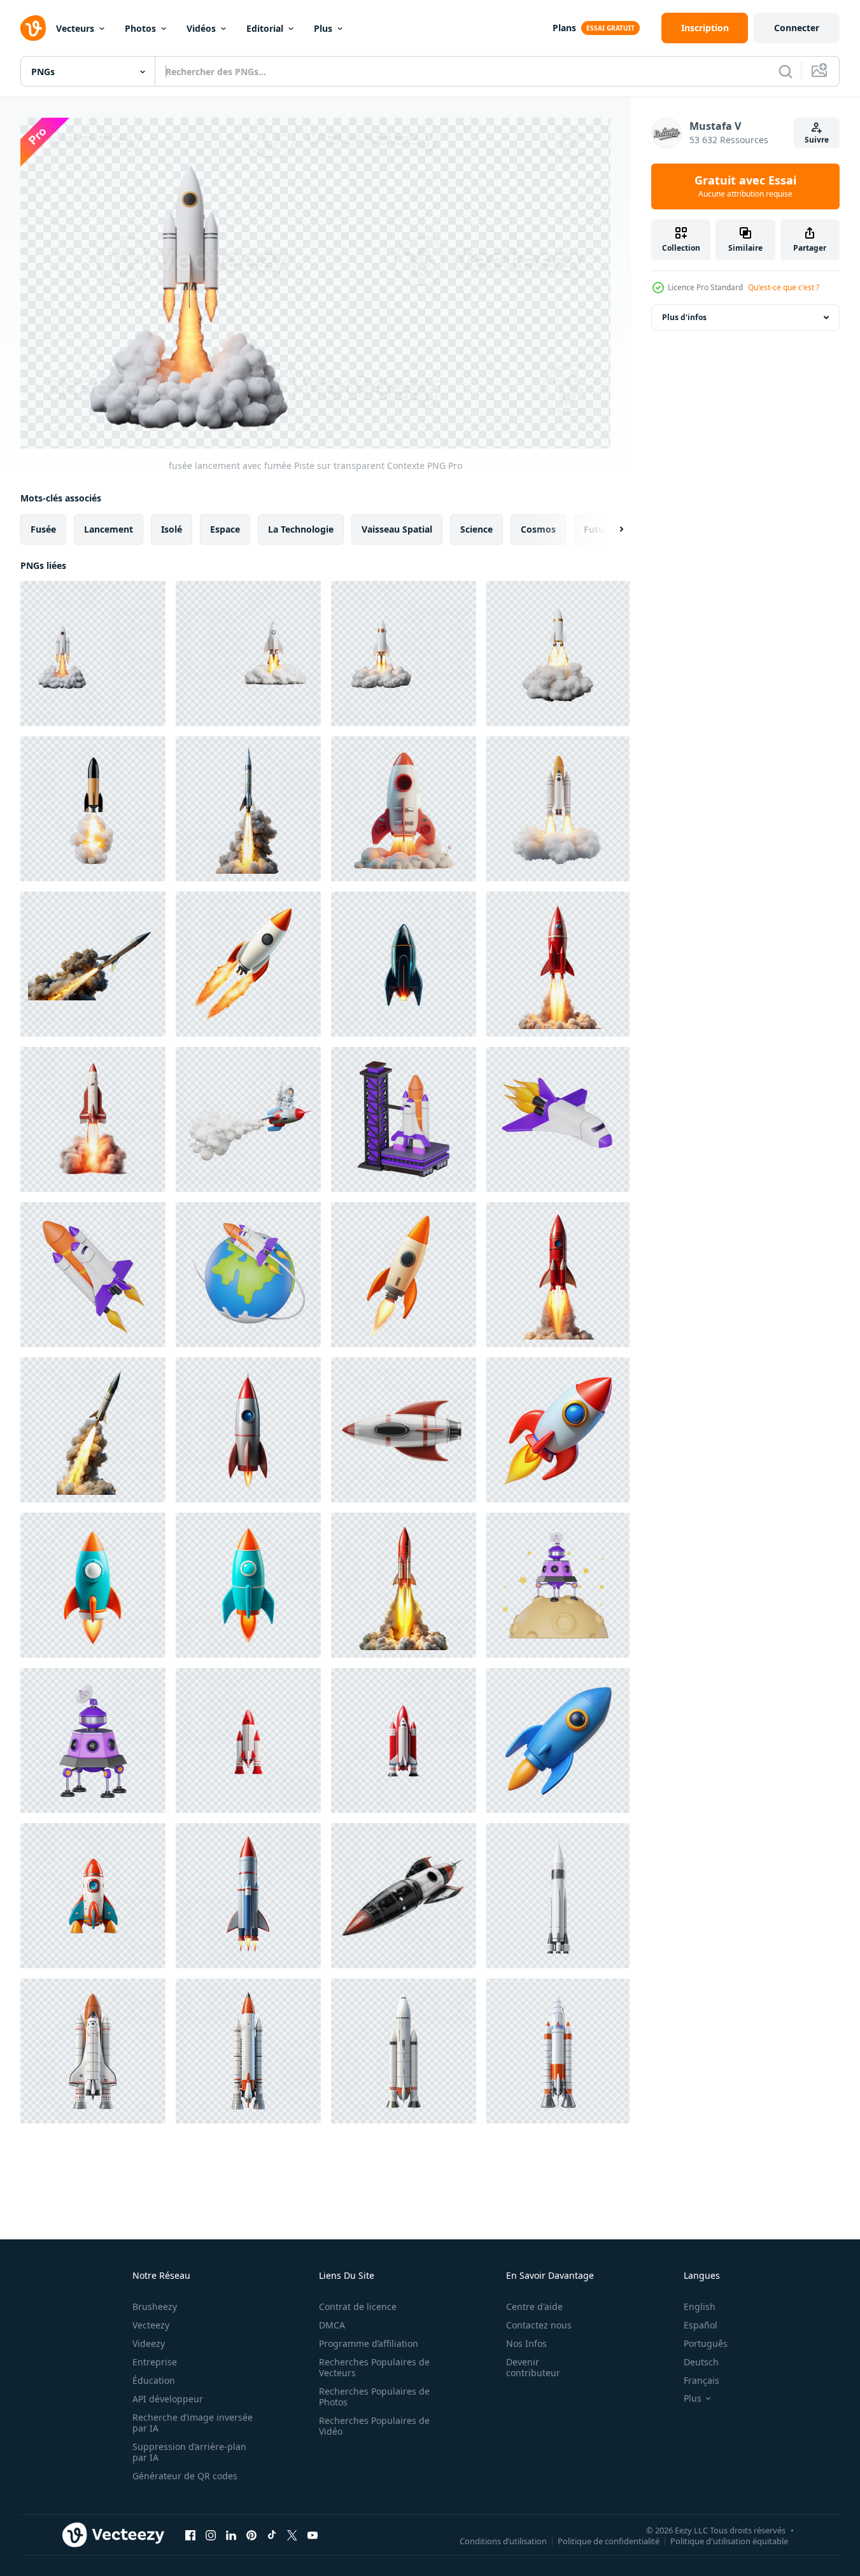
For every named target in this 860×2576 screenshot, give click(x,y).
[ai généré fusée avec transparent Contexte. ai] (93, 1896)
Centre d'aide (534, 2306)
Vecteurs (75, 28)
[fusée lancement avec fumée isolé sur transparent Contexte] (93, 809)
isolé (172, 528)
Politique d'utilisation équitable (729, 2541)
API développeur (168, 2399)
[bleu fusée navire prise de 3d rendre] (558, 1740)
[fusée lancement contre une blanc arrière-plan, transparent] (404, 1275)
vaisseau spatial (397, 528)
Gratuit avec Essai (745, 186)
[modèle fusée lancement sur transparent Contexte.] (248, 1740)
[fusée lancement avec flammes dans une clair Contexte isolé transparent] (248, 964)
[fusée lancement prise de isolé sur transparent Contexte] (93, 1119)
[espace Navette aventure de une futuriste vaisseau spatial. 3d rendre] (558, 1119)
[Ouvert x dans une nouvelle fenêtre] (292, 2535)
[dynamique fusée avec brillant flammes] (248, 1585)
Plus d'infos (684, 317)
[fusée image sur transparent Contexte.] (404, 1740)
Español (701, 2325)
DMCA (332, 2325)
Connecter (797, 28)
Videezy (149, 2343)
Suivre (817, 140)
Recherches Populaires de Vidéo (374, 2426)
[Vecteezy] (33, 28)
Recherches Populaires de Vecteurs (374, 2367)
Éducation (154, 2380)
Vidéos (201, 28)
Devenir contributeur (533, 2367)
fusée (43, 528)
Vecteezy (151, 2325)
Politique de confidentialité (609, 2541)
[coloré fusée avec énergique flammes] (558, 1430)
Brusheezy (155, 2306)
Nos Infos (526, 2343)
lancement (109, 528)
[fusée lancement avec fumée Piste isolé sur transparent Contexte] (558, 654)
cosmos (538, 528)
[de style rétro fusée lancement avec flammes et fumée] (248, 1430)
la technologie (301, 528)
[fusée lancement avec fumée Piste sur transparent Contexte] (93, 654)
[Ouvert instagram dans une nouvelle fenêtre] (211, 2535)
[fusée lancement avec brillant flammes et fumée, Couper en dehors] (404, 1585)
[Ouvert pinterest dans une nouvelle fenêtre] (251, 2535)
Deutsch (701, 2362)
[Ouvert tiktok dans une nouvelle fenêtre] (272, 2535)
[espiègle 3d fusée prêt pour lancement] (93, 1585)
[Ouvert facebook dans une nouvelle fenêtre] (190, 2535)
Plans (564, 28)
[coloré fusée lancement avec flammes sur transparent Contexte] (248, 1896)
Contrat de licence (358, 2306)
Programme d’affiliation (369, 2343)
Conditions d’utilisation (503, 2541)
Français (701, 2380)
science (476, 528)
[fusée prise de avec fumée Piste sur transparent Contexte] (248, 654)
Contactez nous (539, 2325)
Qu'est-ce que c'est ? (784, 287)
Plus (323, 28)
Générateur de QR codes (185, 2476)
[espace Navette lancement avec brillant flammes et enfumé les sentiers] (558, 809)
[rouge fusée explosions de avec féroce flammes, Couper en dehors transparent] (558, 1275)
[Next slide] (610, 529)
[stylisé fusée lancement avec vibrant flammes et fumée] (404, 809)
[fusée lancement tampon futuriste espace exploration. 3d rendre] (404, 1119)
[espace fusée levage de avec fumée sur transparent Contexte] (404, 654)
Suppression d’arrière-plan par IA (189, 2452)
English (700, 2306)
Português (706, 2343)
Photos (140, 28)
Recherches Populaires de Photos (374, 2397)
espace (225, 528)
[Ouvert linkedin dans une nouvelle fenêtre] (231, 2535)
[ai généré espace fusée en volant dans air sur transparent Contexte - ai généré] (558, 1896)
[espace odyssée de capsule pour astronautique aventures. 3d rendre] (558, 1585)
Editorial (265, 28)
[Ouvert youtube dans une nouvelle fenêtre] (313, 2535)
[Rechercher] (786, 71)
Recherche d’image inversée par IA (193, 2423)
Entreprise (155, 2362)
